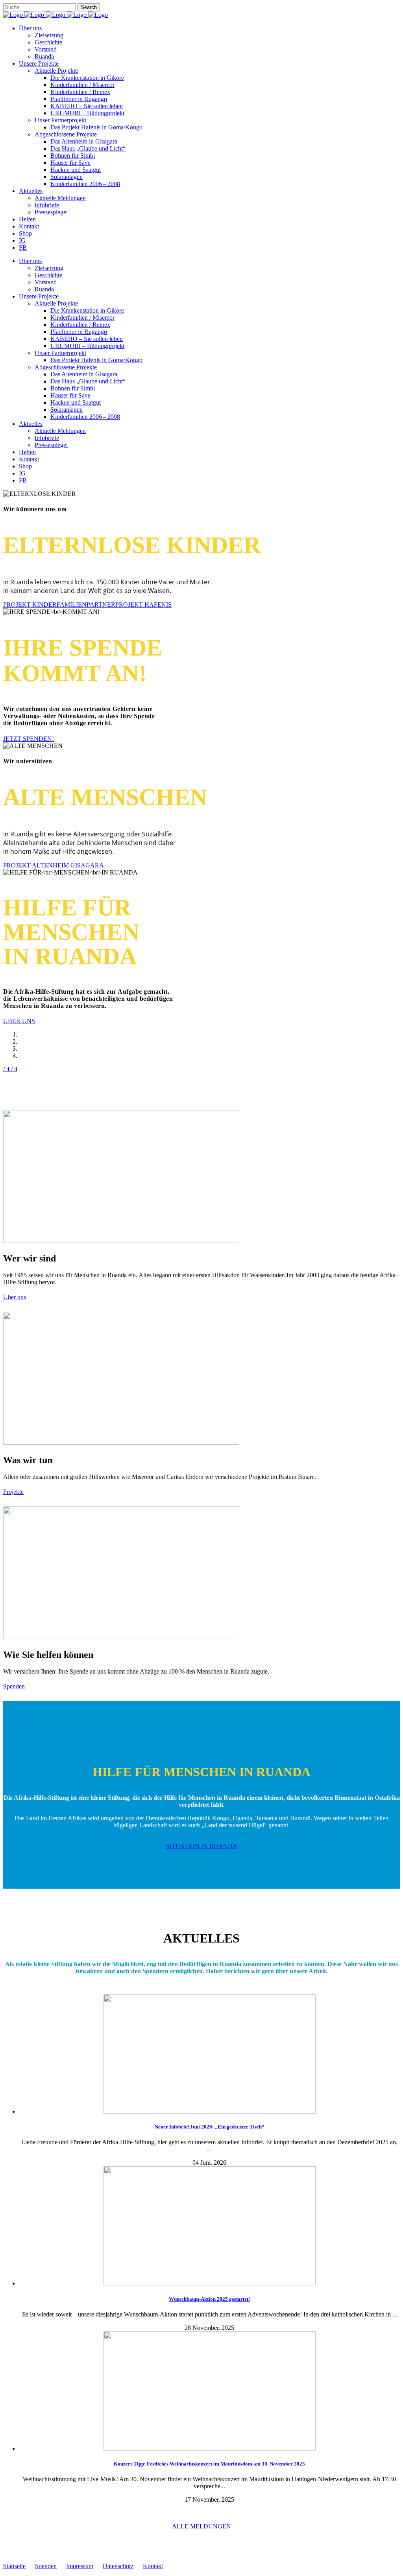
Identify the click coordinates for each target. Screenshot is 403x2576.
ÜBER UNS (19, 1021)
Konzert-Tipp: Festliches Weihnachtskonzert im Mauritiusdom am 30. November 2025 (209, 2464)
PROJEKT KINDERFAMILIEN (45, 605)
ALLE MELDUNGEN (201, 2526)
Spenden (14, 1686)
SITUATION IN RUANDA (202, 1846)
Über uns (15, 1297)
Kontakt (153, 2566)
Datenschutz (118, 2566)
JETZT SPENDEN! (29, 739)
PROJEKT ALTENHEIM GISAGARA (54, 865)
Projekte (13, 1492)
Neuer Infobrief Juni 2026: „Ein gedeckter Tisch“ (210, 2127)
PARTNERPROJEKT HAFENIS (129, 605)
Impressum (80, 2566)
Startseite (14, 2566)
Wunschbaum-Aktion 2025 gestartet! (209, 2299)
